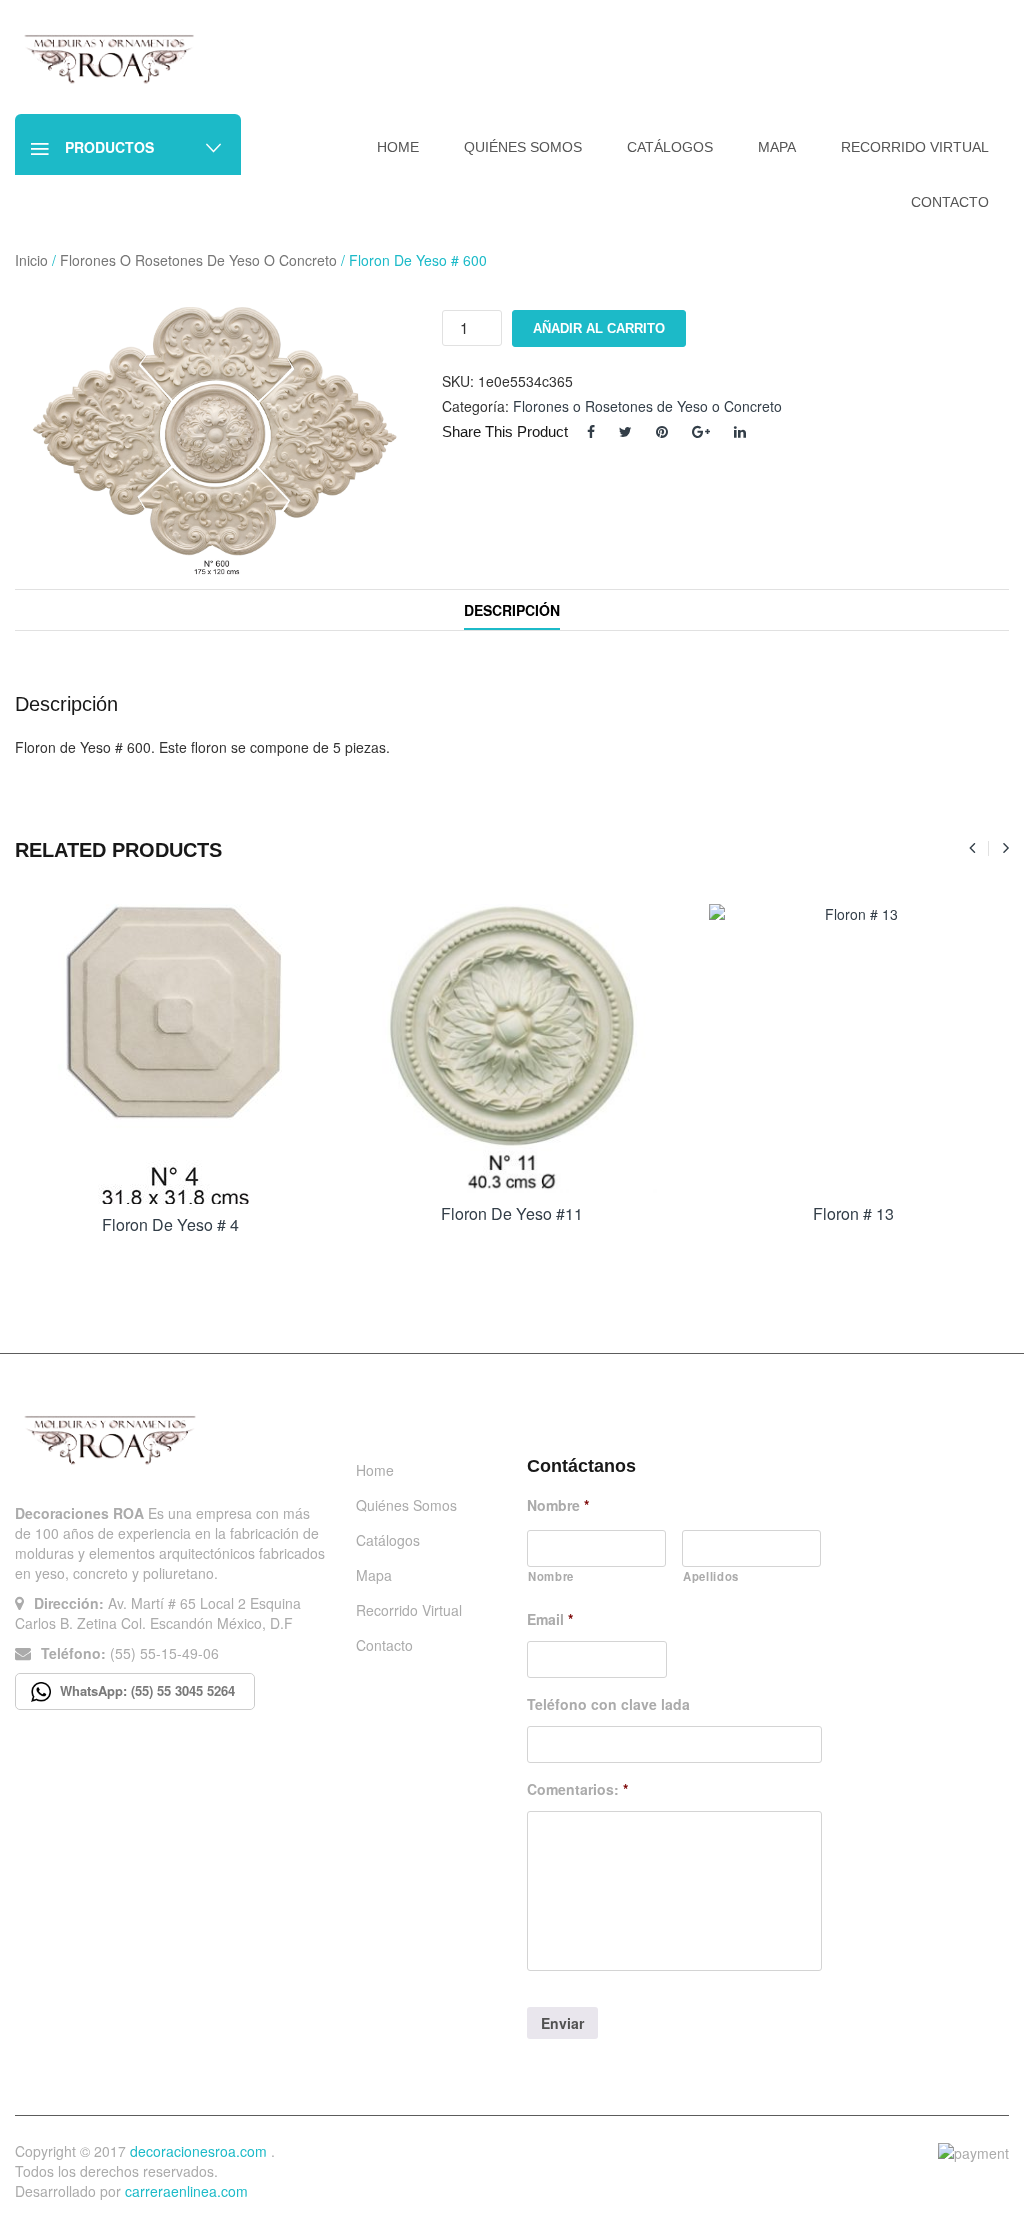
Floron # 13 (853, 1213)
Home (375, 1470)
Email (550, 1619)
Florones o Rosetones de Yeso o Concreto (198, 260)
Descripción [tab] (512, 610)
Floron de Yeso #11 (512, 1213)
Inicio (31, 260)
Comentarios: (577, 1789)
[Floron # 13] (853, 1048)
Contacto (384, 1645)
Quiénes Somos (406, 1505)
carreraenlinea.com (186, 2191)
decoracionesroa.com (198, 2151)
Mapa (374, 1575)
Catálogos (388, 1540)
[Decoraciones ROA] (114, 58)
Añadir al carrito (599, 328)
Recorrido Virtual (409, 1610)
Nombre (558, 1505)
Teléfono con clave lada (608, 1704)
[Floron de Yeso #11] (511, 1048)
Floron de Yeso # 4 (170, 1224)
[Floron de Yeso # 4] (170, 1054)
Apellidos (711, 1576)
